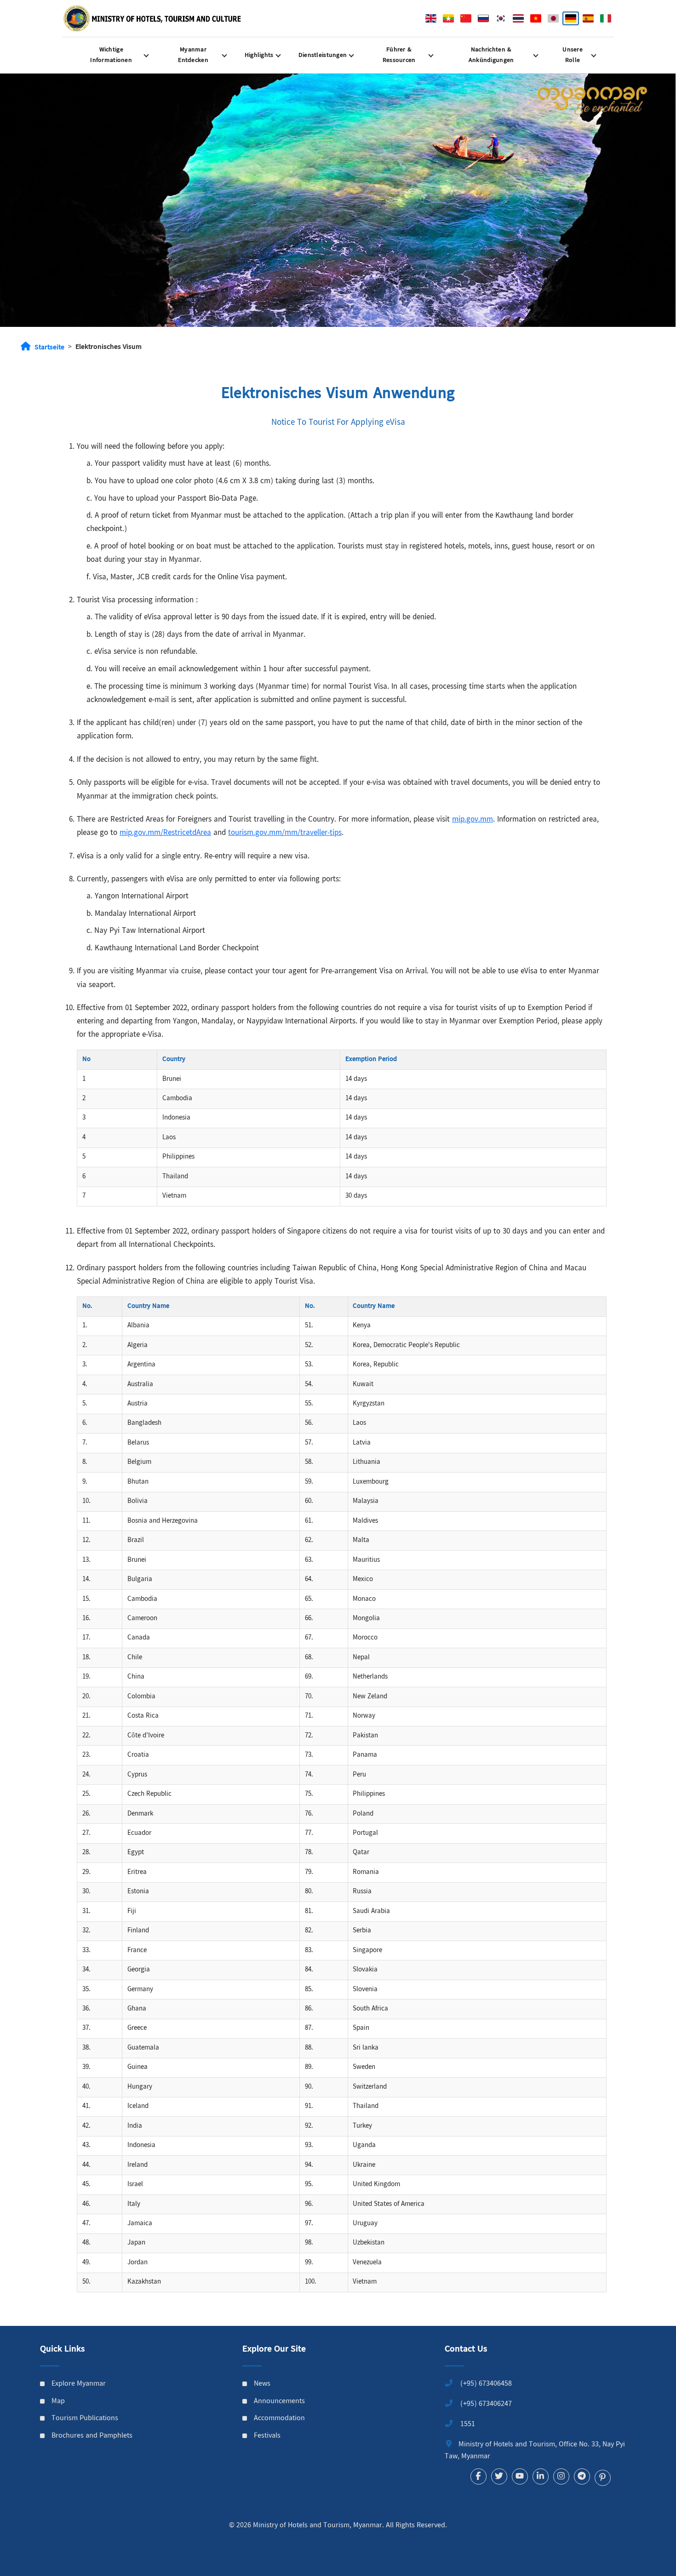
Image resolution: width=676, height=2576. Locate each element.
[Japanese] (553, 18)
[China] (466, 18)
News (262, 2384)
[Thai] (518, 18)
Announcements (279, 2402)
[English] (431, 18)
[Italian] (606, 18)
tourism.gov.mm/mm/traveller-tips (285, 833)
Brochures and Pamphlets (92, 2436)
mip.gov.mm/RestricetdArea (165, 833)
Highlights (259, 55)
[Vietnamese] (536, 18)
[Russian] (483, 18)
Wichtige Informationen (111, 55)
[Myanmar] (448, 18)
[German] (571, 18)
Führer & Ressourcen (399, 55)
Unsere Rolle (573, 55)
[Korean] (501, 18)
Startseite (49, 348)
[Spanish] (588, 18)
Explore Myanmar (79, 2384)
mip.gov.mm (473, 820)
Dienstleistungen (323, 55)
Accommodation (279, 2419)
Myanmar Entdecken (193, 55)
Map (58, 2402)
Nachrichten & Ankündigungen (491, 55)
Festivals (267, 2436)
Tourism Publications (85, 2419)
